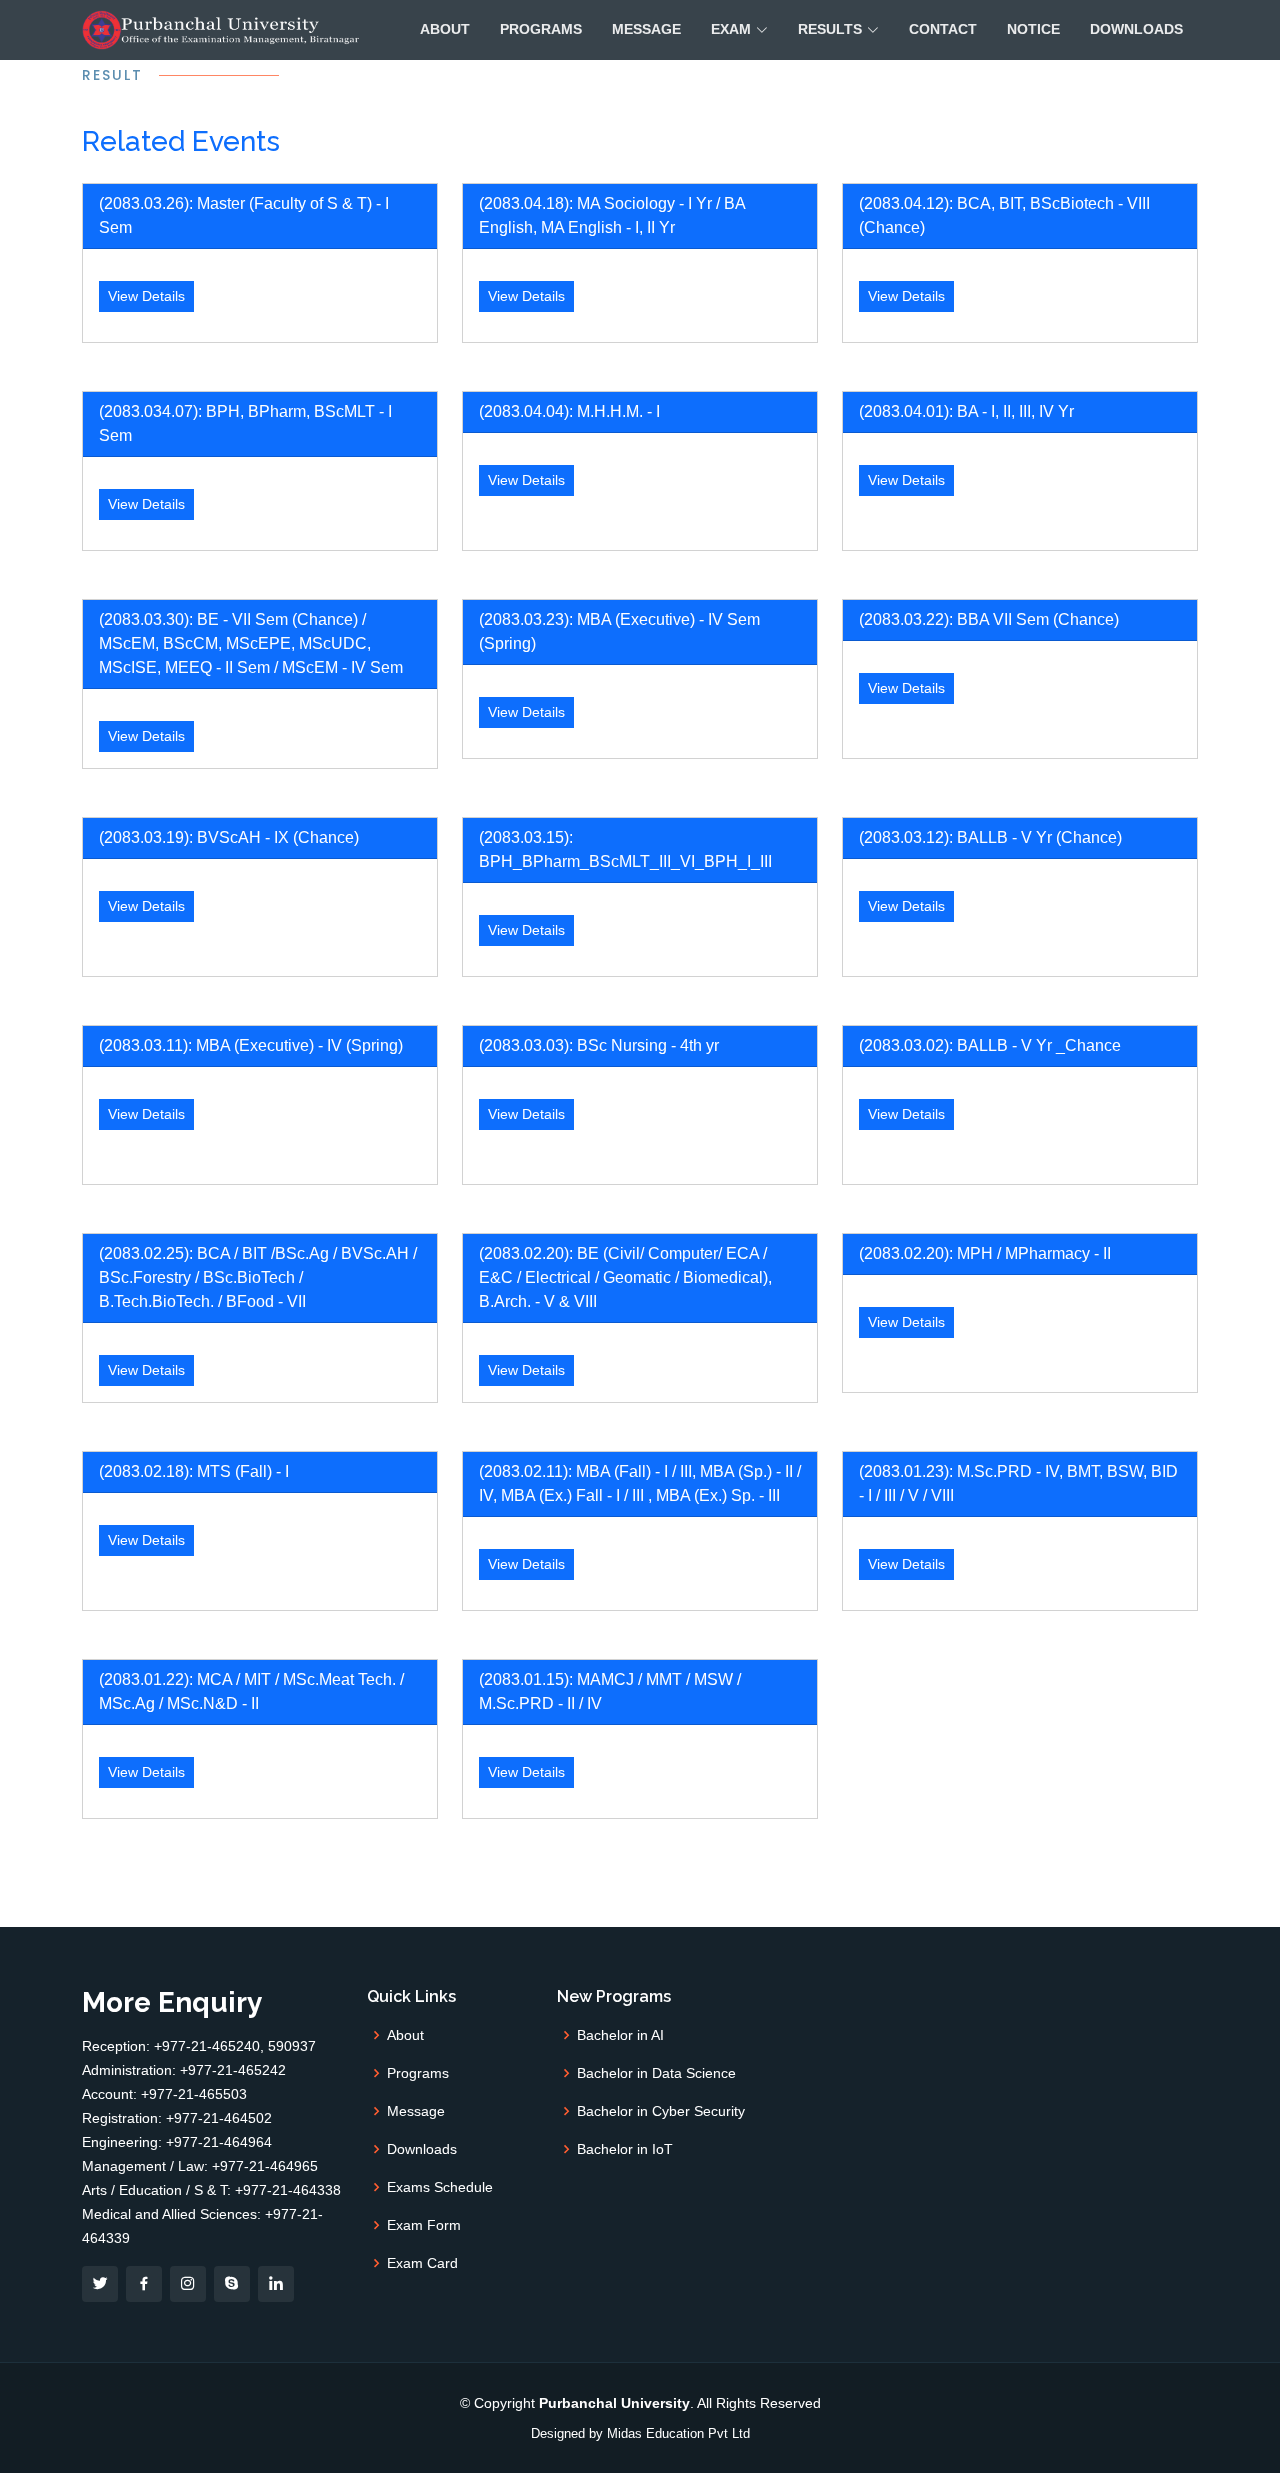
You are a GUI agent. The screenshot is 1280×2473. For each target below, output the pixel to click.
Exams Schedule (440, 2187)
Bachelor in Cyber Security (661, 2111)
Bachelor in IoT (625, 2149)
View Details (146, 296)
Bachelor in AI (620, 2035)
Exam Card (422, 2263)
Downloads (1136, 29)
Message (646, 29)
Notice (1033, 29)
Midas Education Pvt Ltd (678, 2433)
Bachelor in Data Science (656, 2073)
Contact (943, 29)
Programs (541, 29)
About (445, 29)
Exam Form (424, 2225)
